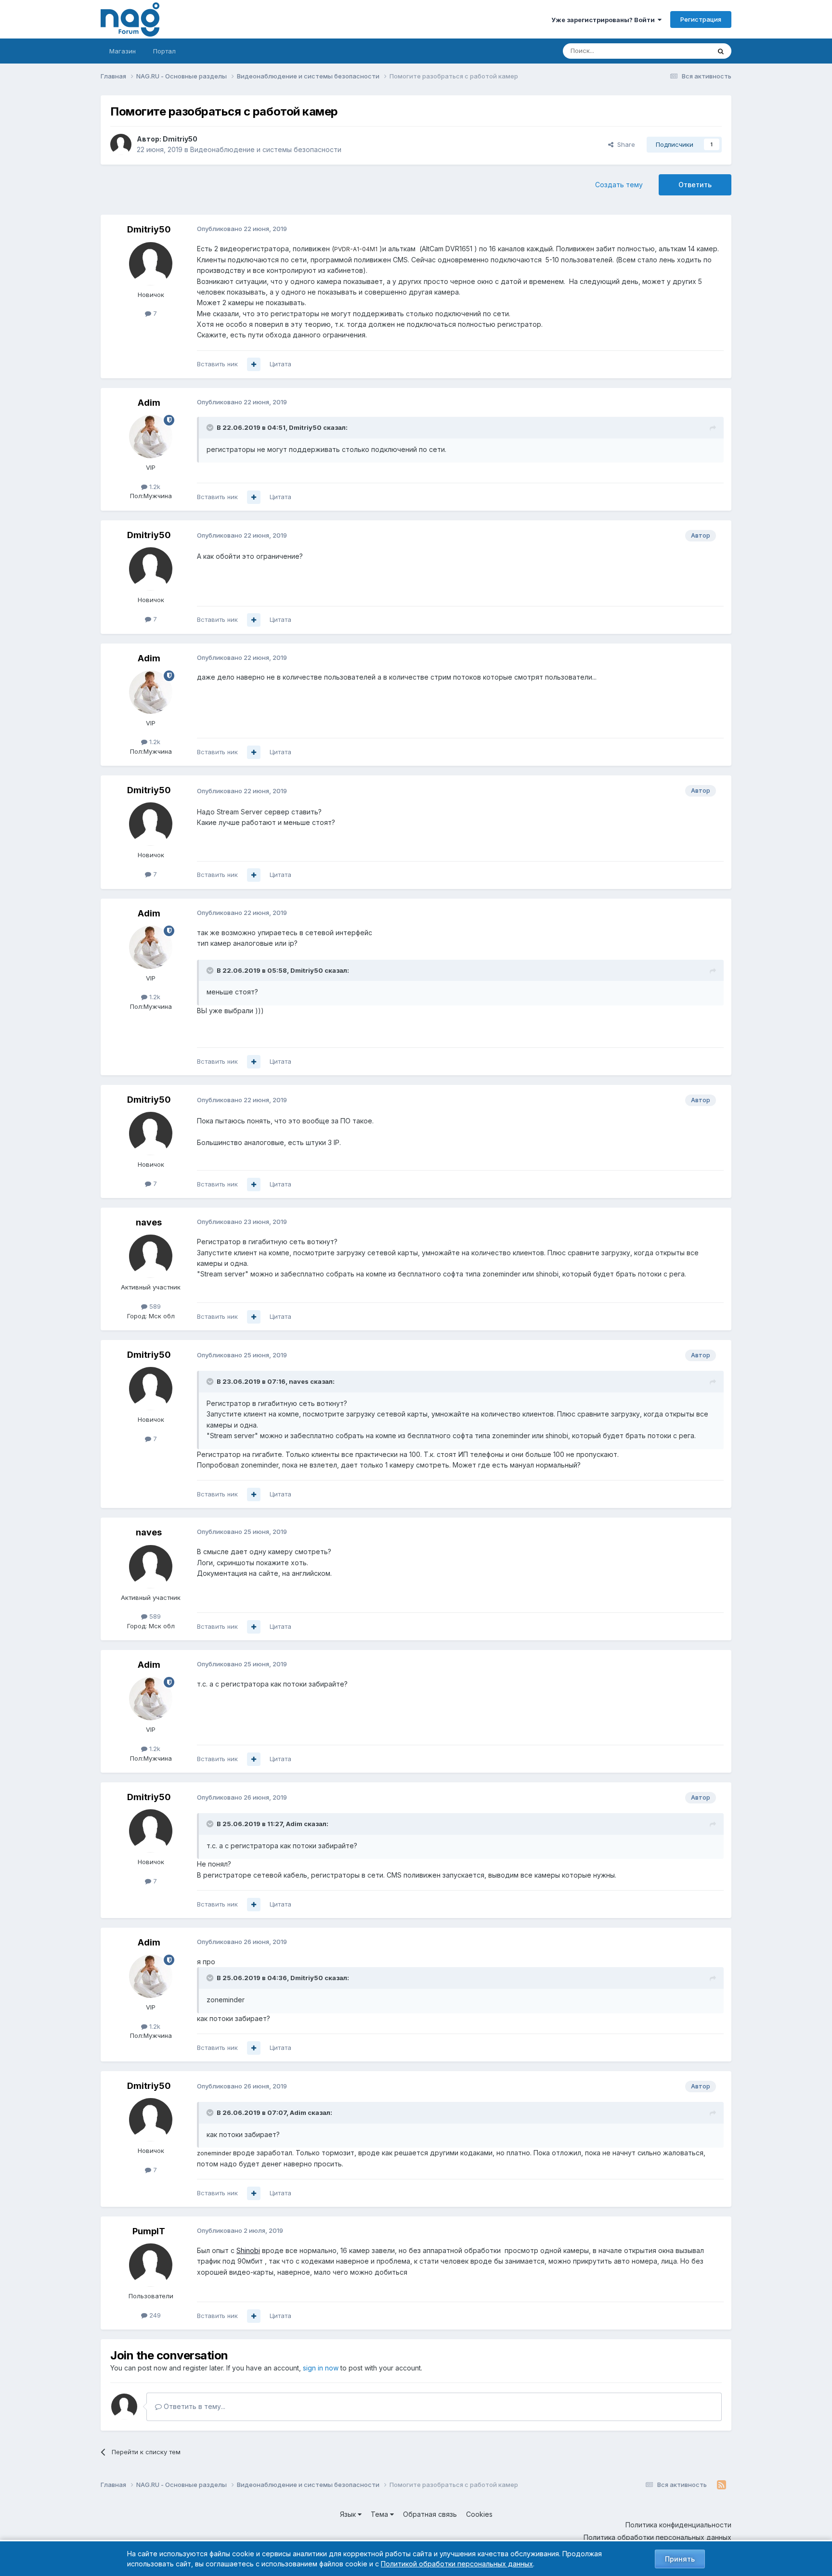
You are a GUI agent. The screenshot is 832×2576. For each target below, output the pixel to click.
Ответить (695, 185)
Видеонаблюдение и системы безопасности (266, 149)
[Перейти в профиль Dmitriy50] (121, 144)
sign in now (321, 2368)
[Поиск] (721, 51)
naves (149, 1222)
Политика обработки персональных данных (657, 2537)
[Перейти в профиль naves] (151, 1256)
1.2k (154, 487)
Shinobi (248, 2250)
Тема (380, 2514)
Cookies (479, 2514)
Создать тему (619, 185)
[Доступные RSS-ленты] (721, 2485)
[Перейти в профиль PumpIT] (151, 2265)
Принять (680, 2559)
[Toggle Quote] (211, 427)
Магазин (123, 51)
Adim (149, 403)
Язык (349, 2514)
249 (154, 2315)
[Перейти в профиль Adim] (151, 437)
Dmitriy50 (180, 139)
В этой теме (680, 51)
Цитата (280, 364)
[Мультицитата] (254, 364)
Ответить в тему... (194, 2406)
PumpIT (149, 2231)
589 (154, 1306)
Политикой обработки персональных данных (457, 2564)
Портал (164, 51)
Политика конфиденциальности (678, 2525)
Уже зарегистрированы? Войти (604, 20)
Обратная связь (430, 2514)
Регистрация (701, 19)
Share (624, 144)
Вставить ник (217, 364)
